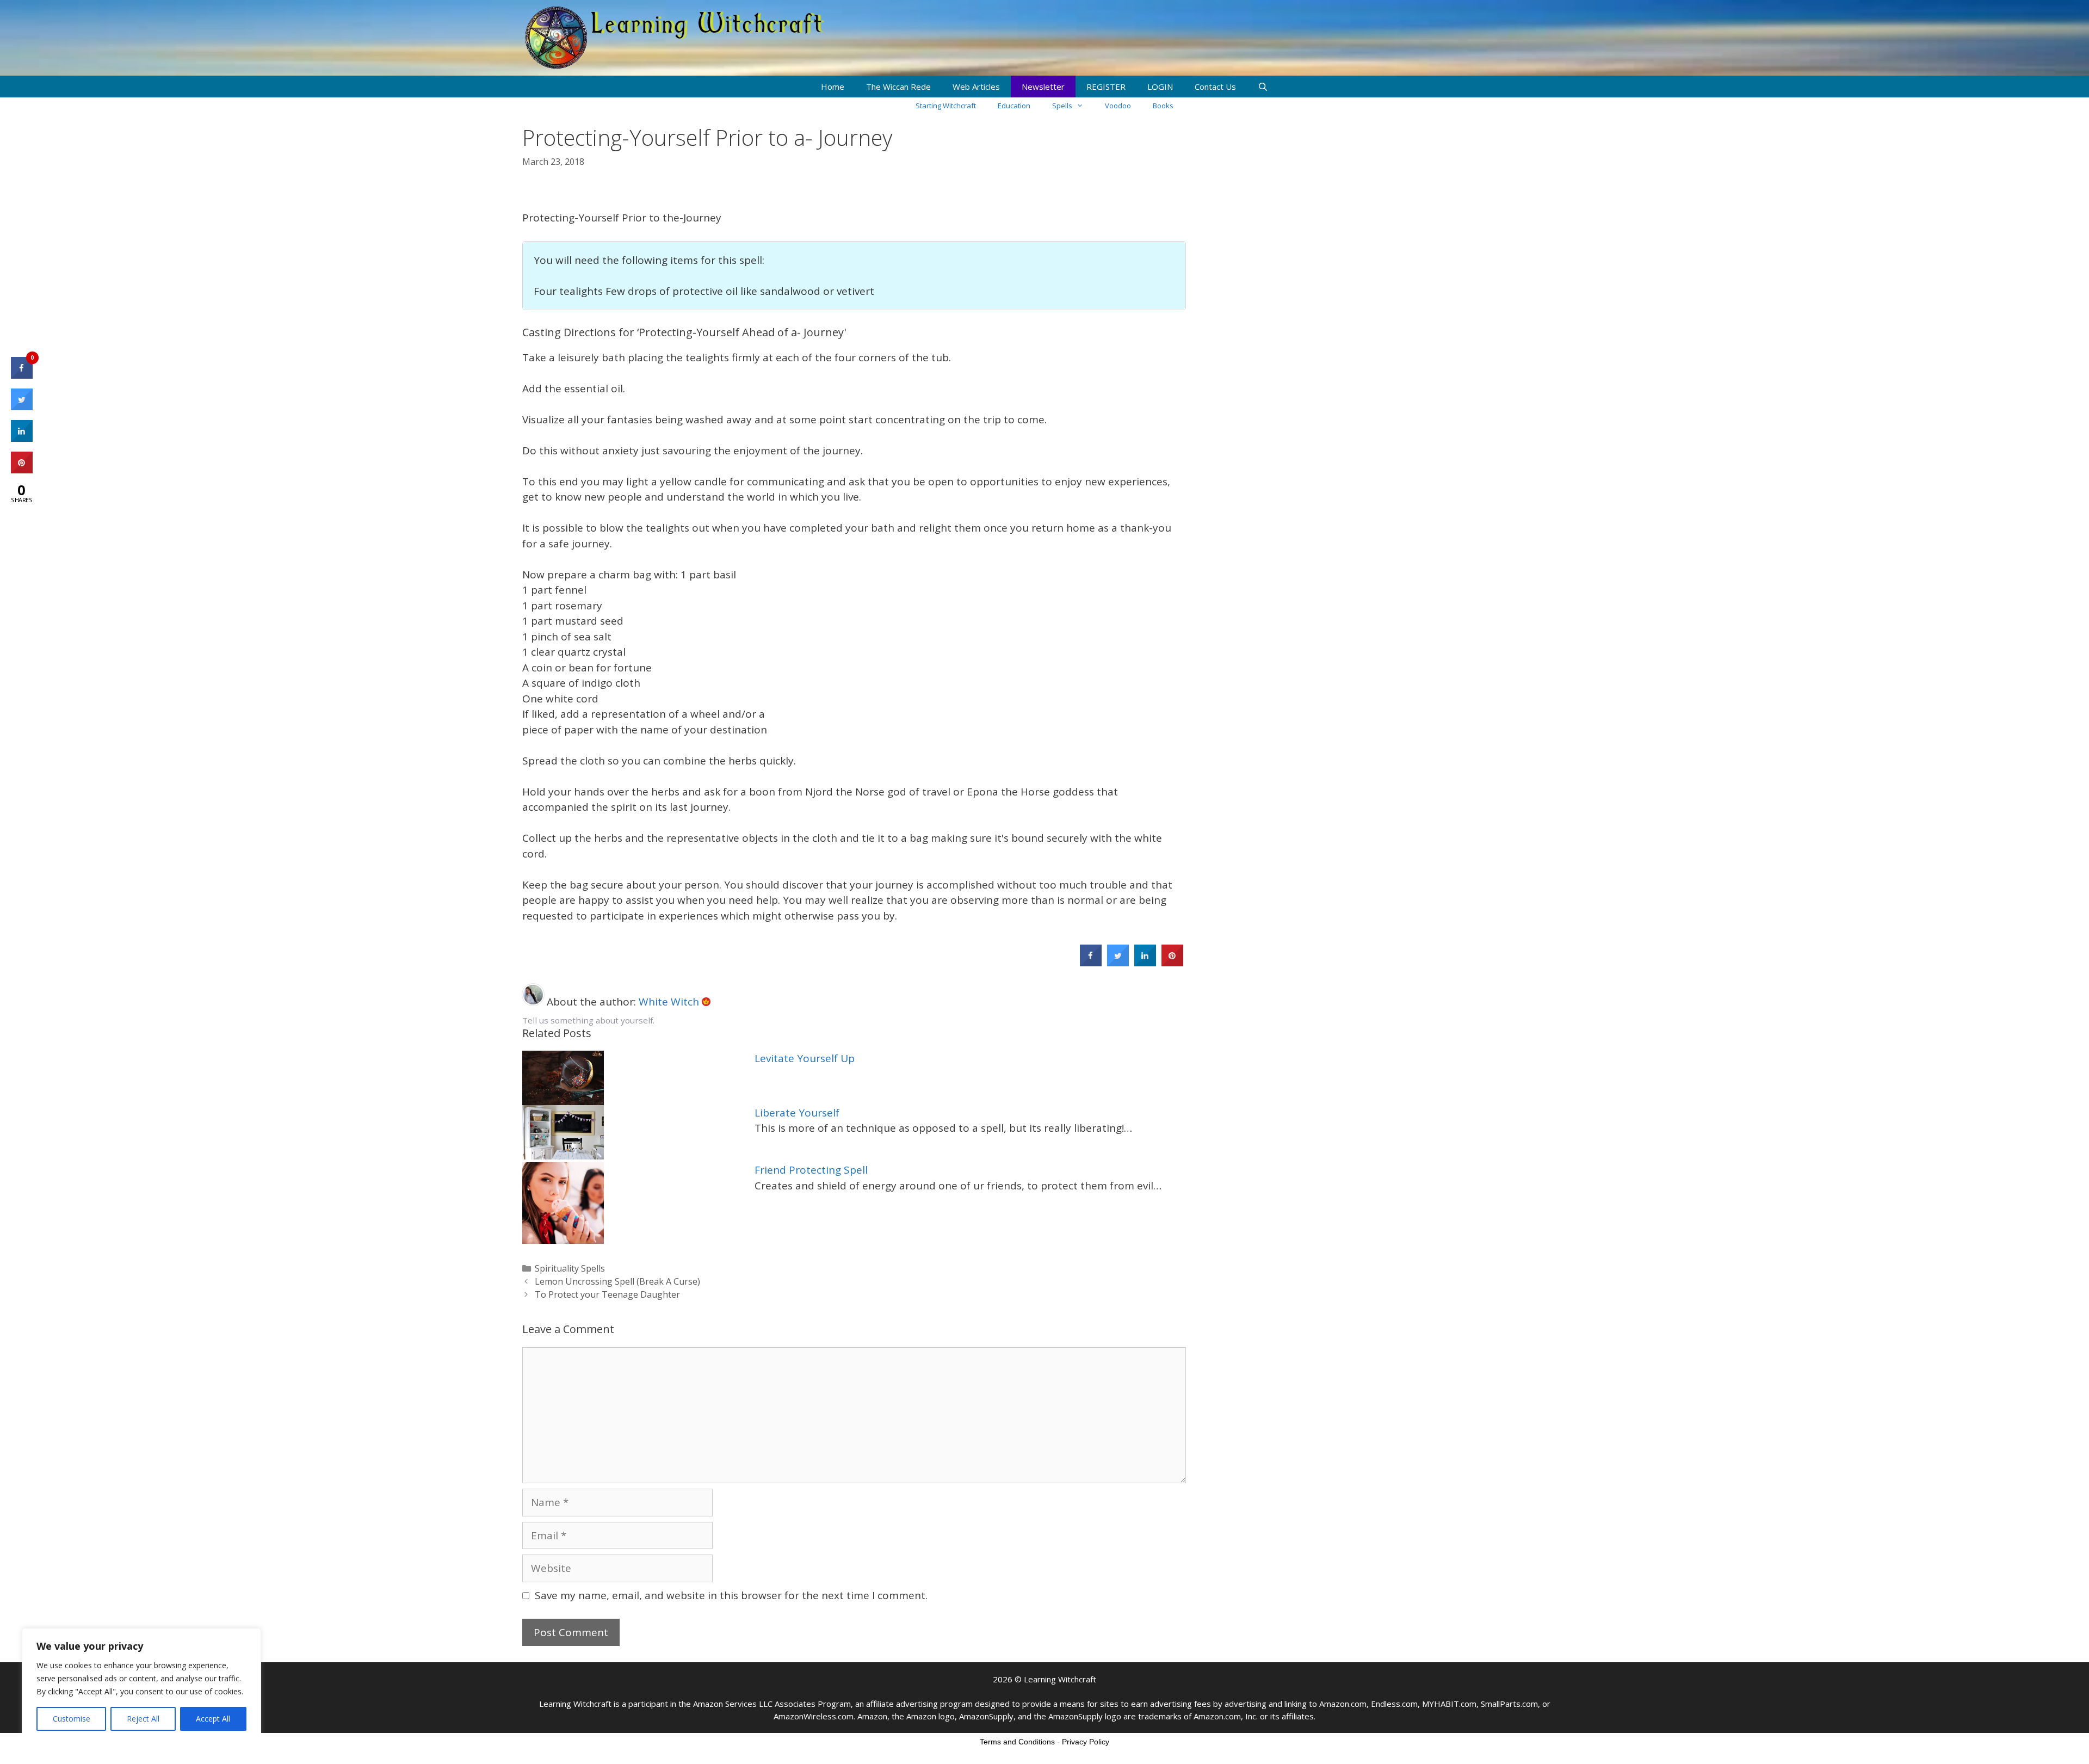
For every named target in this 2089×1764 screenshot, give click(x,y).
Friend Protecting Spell (811, 1170)
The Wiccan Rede (898, 87)
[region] (141, 1685)
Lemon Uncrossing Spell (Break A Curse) (617, 1281)
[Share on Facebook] (1091, 963)
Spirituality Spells (570, 1268)
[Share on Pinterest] (1172, 963)
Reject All (143, 1719)
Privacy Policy (1086, 1742)
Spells (1062, 106)
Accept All (213, 1719)
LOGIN (1160, 87)
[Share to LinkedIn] (1145, 963)
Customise (72, 1719)
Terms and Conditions (1017, 1742)
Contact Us (1215, 87)
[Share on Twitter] (1118, 963)
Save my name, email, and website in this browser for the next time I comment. (731, 1595)
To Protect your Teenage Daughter (607, 1294)
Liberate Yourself (797, 1113)
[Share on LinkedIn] (22, 439)
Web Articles (976, 87)
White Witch (670, 1002)
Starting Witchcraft (946, 106)
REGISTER (1106, 87)
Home (833, 87)
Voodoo (1118, 106)
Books (1163, 106)
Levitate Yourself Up (805, 1058)
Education (1014, 106)
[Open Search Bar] (1263, 87)
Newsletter (1043, 87)
